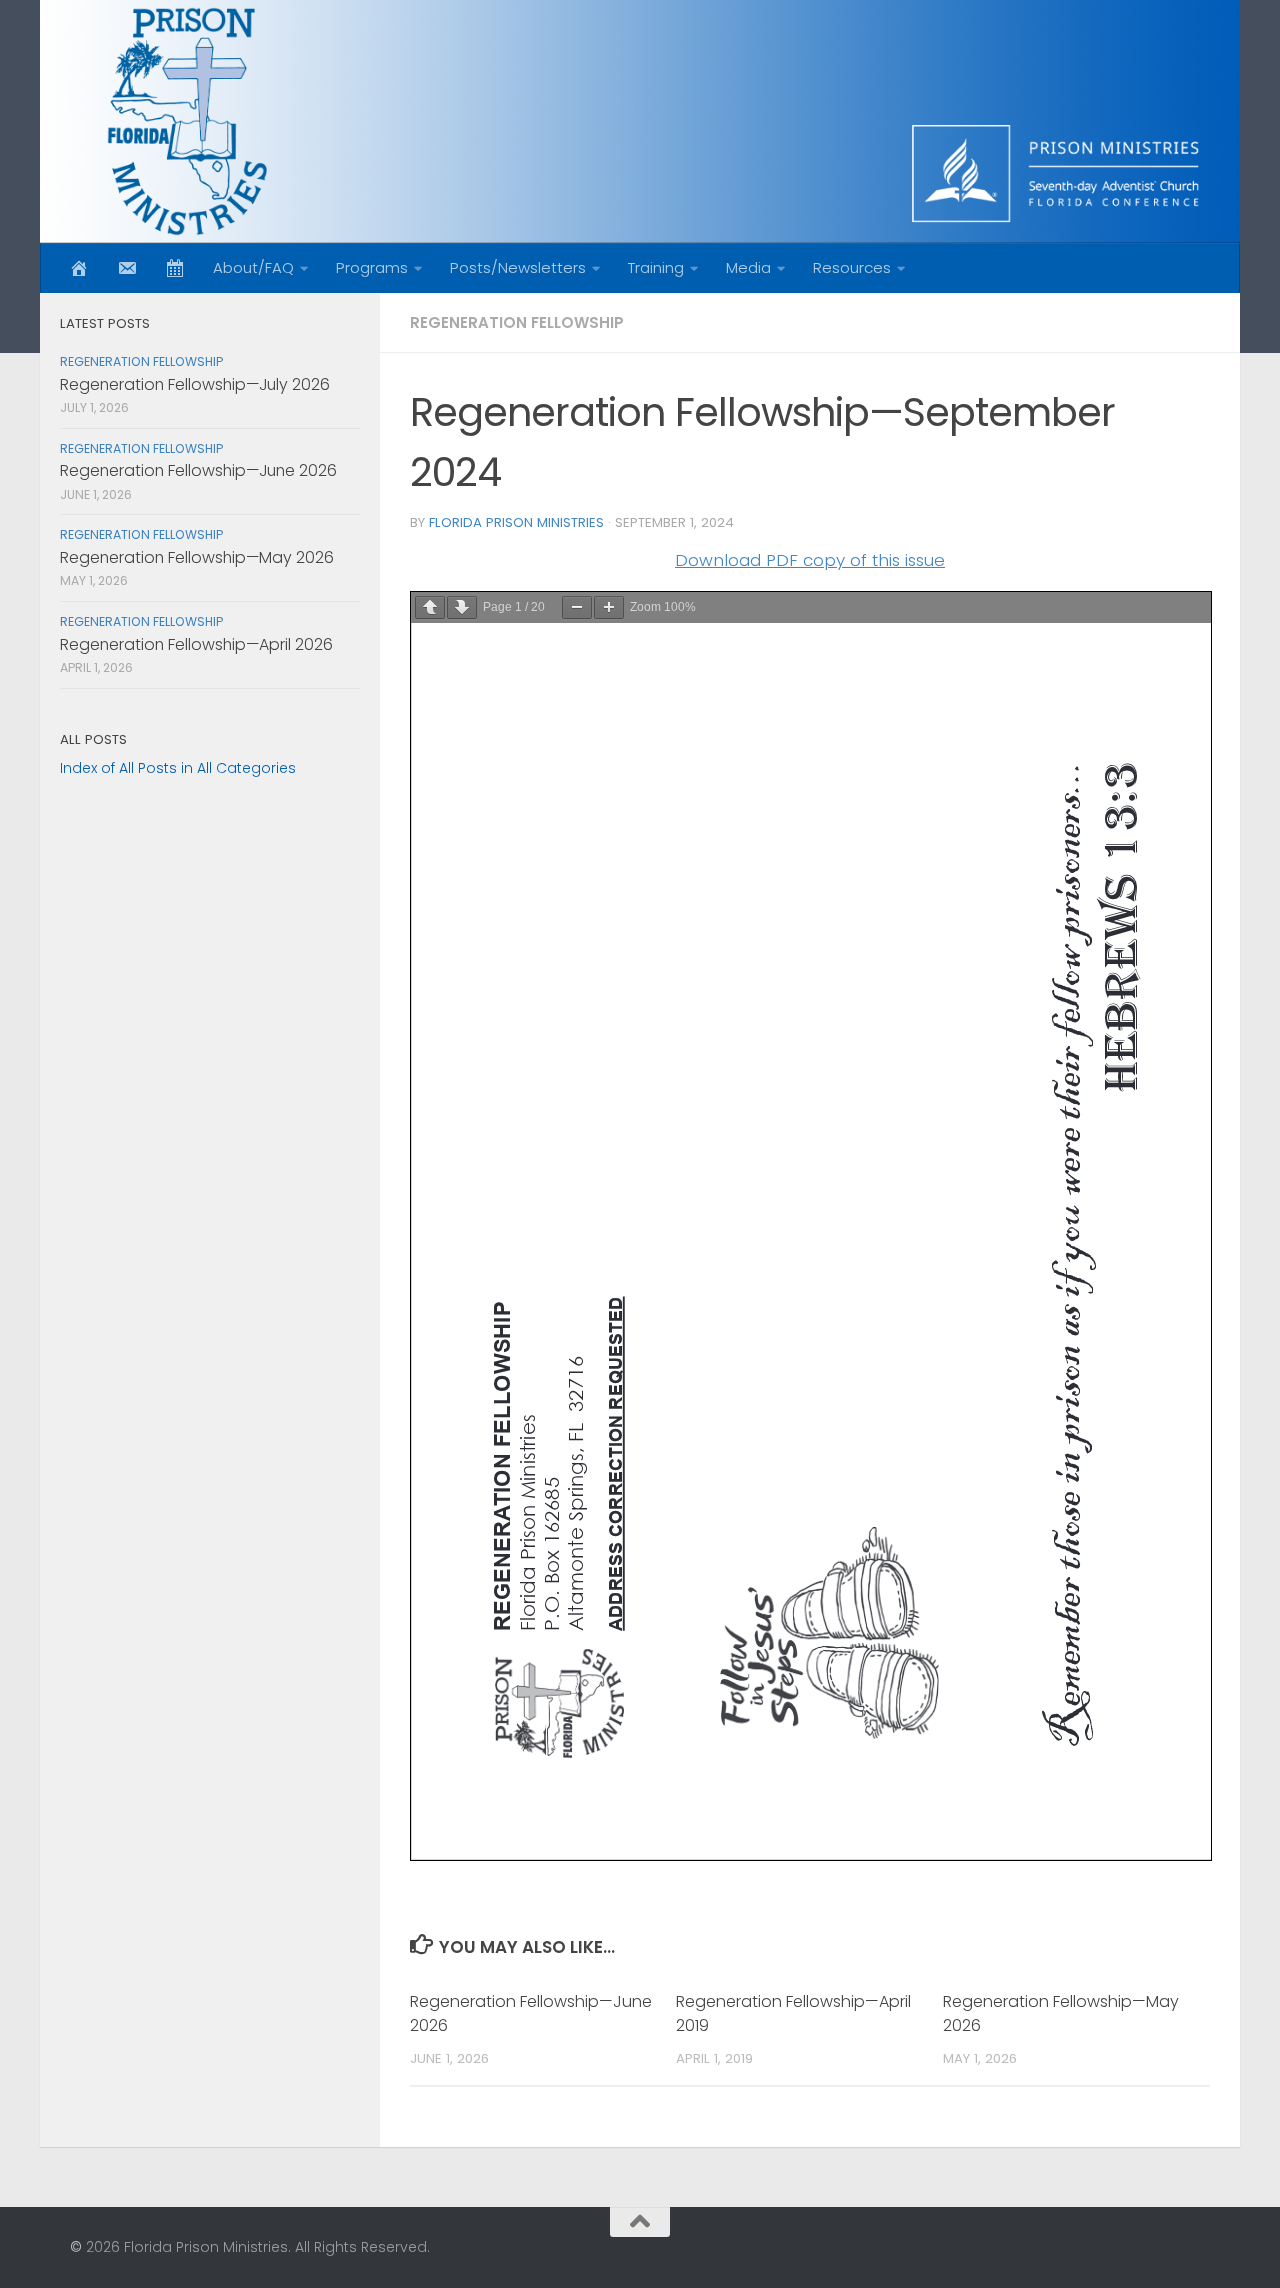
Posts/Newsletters (518, 267)
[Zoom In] (609, 607)
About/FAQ (253, 267)
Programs (372, 267)
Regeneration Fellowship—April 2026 (196, 644)
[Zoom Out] (577, 607)
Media (748, 267)
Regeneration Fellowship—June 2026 (198, 470)
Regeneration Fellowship (517, 322)
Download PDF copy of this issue (810, 560)
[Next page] (462, 607)
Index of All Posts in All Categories (178, 768)
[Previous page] (430, 607)
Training (656, 267)
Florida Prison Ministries (516, 522)
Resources (852, 267)
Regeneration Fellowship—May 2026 (197, 557)
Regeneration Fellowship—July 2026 (195, 384)
